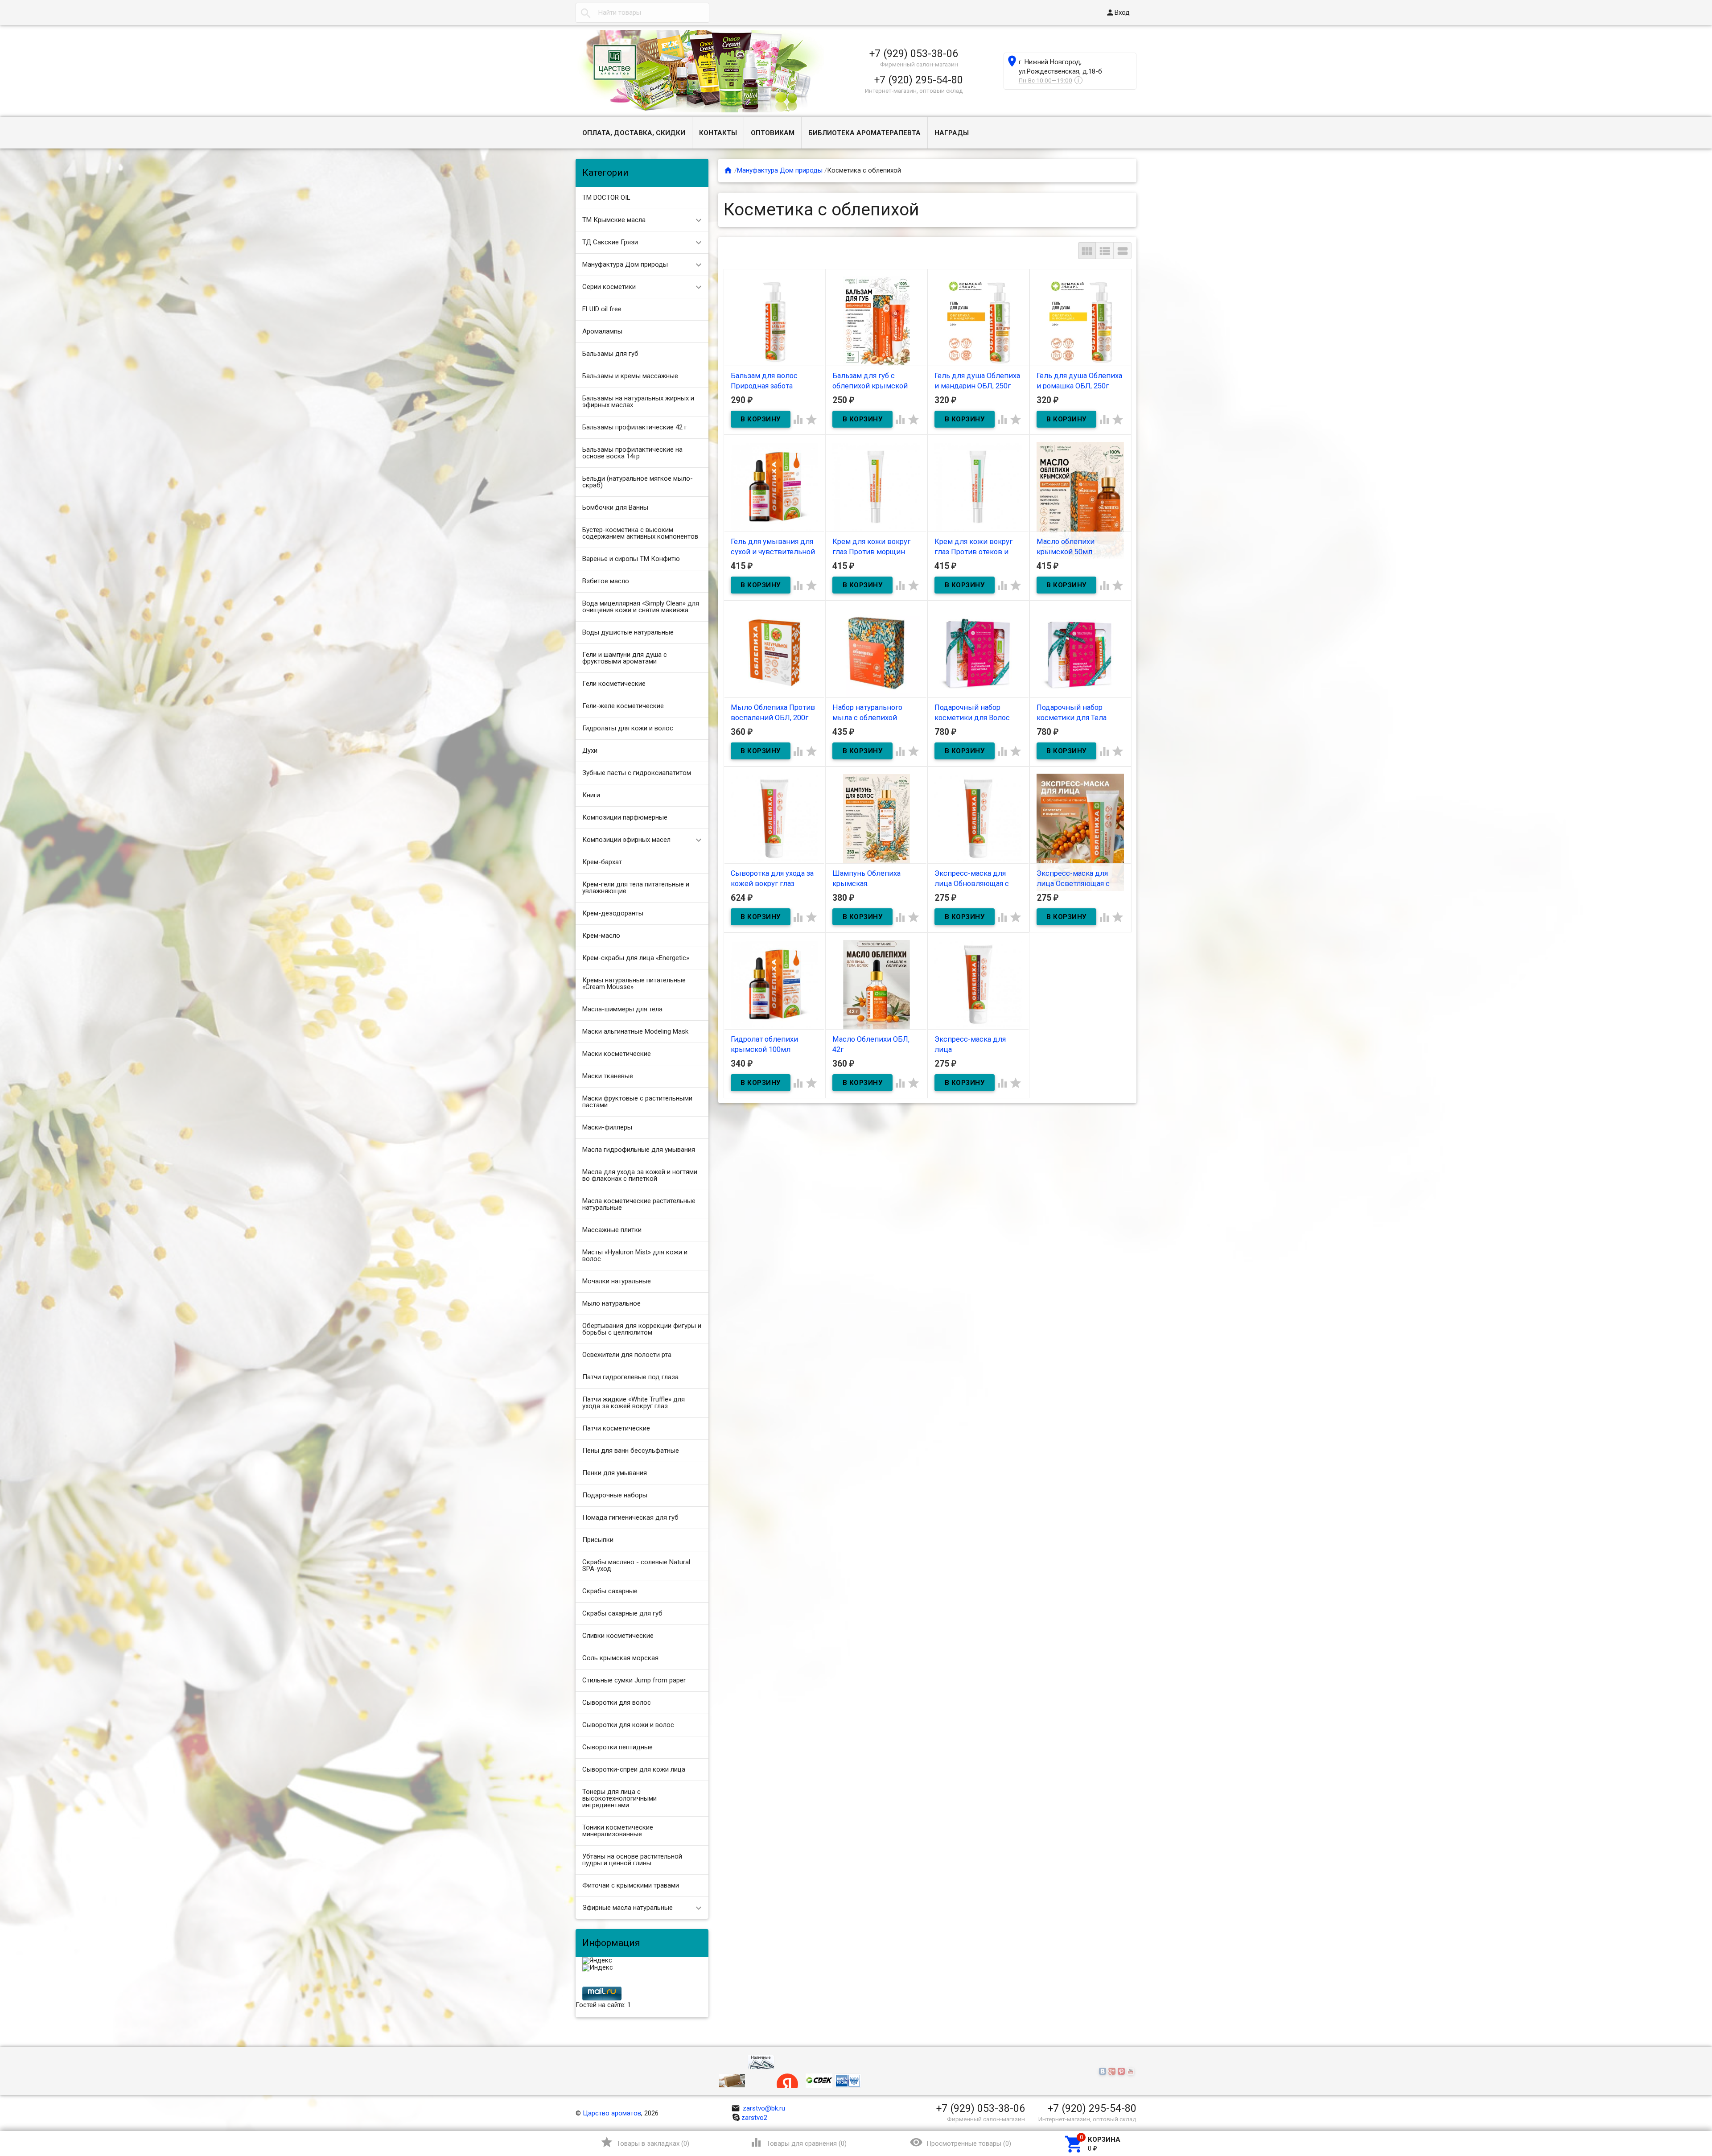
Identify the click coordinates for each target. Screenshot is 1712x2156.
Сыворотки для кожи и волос (628, 1725)
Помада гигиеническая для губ (630, 1517)
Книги (591, 795)
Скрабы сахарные (610, 1591)
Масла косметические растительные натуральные (639, 1204)
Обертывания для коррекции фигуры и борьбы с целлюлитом (642, 1329)
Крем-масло (601, 936)
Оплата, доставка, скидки (634, 133)
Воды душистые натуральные (628, 632)
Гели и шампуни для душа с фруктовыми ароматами (625, 658)
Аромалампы (602, 331)
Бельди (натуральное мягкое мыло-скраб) (638, 482)
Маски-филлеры (607, 1127)
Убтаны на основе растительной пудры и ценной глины (632, 1860)
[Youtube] (1132, 2072)
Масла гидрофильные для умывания (639, 1150)
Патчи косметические (616, 1428)
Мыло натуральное (611, 1303)
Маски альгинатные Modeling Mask (635, 1031)
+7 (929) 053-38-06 (914, 54)
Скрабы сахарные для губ (622, 1613)
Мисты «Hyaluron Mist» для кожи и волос (635, 1255)
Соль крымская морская (620, 1658)
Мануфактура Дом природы (625, 264)
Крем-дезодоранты (613, 913)
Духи (590, 750)
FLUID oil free (602, 309)
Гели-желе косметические (623, 706)
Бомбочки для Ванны (615, 507)
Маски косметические (617, 1054)
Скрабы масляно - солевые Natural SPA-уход (636, 1565)
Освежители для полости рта (627, 1355)
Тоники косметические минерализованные (618, 1831)
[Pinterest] (1122, 2072)
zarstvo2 (754, 2118)
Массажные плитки (612, 1230)
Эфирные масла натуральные (628, 1908)
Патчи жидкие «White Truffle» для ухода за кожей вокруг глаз (634, 1403)
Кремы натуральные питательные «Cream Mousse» (634, 983)
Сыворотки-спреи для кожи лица (634, 1769)
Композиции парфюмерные (625, 817)
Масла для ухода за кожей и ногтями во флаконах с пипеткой (640, 1175)
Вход (1118, 12)
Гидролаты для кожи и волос (628, 728)
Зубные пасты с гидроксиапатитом (637, 773)
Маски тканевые (608, 1076)
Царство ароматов (612, 2113)
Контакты (718, 133)
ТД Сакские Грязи (610, 242)
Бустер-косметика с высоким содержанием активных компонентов (640, 533)
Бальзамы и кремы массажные (630, 376)
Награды (952, 133)
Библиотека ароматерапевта (864, 133)
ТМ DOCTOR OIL (606, 198)
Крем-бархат (602, 862)
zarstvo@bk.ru (758, 2108)
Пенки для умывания (615, 1473)
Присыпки (598, 1540)
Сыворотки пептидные (617, 1747)
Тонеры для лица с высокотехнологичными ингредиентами (619, 1798)
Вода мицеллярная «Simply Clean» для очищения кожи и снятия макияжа (641, 607)
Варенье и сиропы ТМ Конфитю (631, 559)
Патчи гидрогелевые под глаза (630, 1377)
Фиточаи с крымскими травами (631, 1885)
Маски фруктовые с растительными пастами (637, 1102)
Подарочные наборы (615, 1495)
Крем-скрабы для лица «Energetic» (636, 958)
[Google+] (1113, 2072)
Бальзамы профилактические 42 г (635, 427)
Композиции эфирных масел (626, 840)
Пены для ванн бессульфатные (631, 1451)
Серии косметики (609, 287)
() (645, 2142)
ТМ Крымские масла (614, 220)
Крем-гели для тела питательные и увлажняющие (636, 888)
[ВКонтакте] (1104, 2072)
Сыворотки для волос (617, 1703)
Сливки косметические (618, 1636)
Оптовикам (773, 133)
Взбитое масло (606, 581)
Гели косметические (614, 684)
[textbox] (642, 13)
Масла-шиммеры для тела (622, 1009)
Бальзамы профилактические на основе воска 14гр (632, 453)
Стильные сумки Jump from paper (634, 1680)
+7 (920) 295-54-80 (919, 80)
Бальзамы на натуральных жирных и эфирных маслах (638, 402)
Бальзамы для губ (610, 354)
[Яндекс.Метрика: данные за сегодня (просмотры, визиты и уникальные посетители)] (597, 1961)
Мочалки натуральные (617, 1281)
